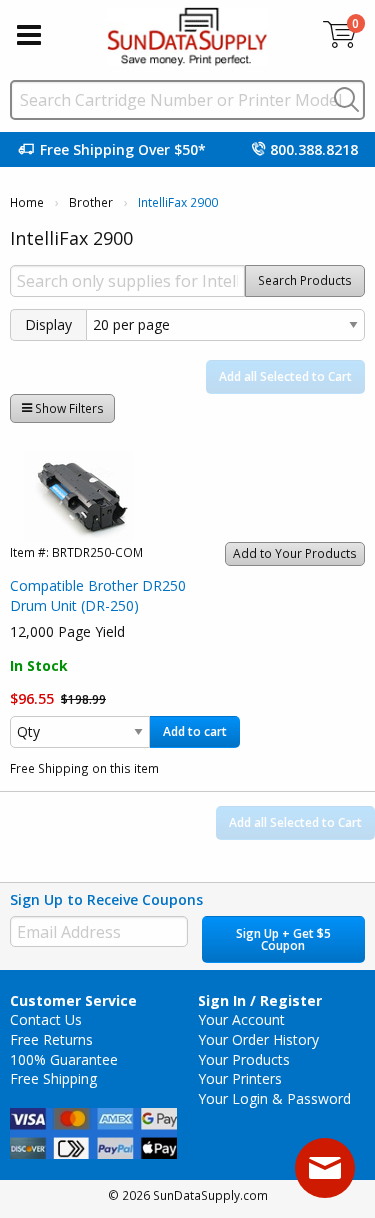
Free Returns (51, 1039)
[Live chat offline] (325, 1168)
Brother (91, 202)
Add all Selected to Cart (285, 376)
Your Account (241, 1019)
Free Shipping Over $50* (123, 149)
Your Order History (258, 1039)
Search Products (305, 280)
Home (27, 202)
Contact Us (46, 1019)
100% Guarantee (64, 1059)
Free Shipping (53, 1078)
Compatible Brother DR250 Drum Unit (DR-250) (98, 595)
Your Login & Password (274, 1098)
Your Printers (240, 1078)
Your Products (244, 1059)
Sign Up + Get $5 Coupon (283, 939)
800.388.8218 (314, 149)
